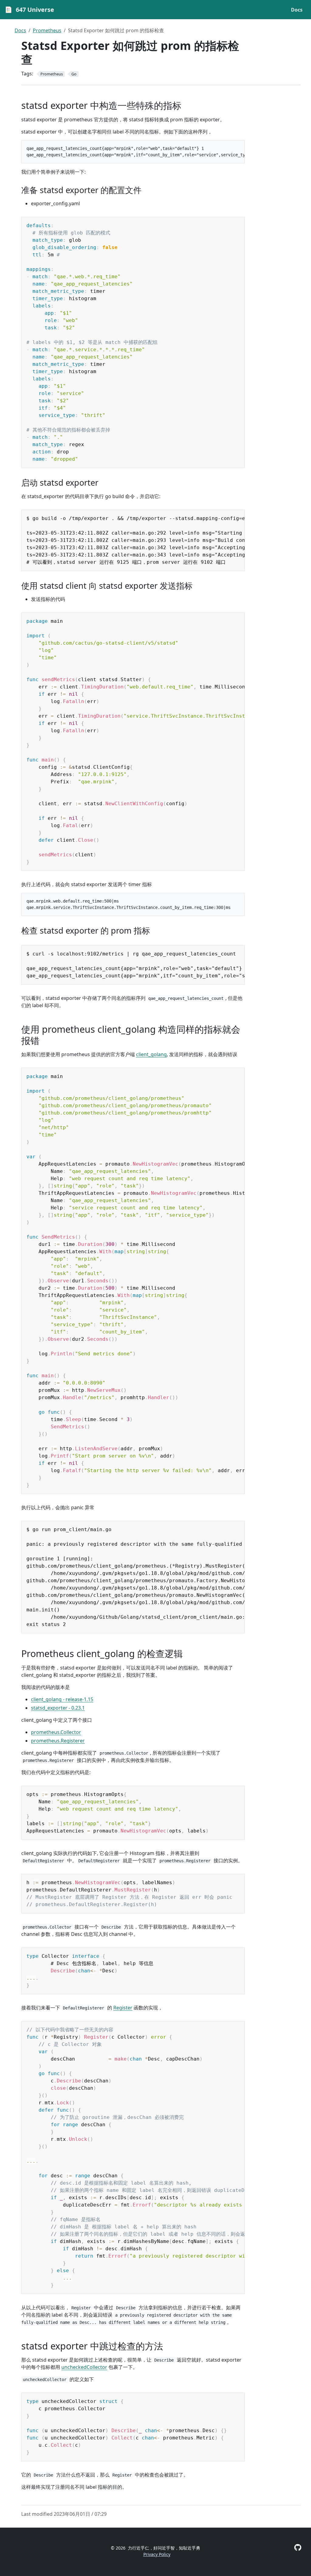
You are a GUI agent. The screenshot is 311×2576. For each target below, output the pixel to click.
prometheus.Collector (56, 1732)
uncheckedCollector (84, 2367)
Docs (20, 30)
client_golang (151, 1054)
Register (123, 2008)
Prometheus (47, 30)
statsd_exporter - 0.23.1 (58, 1708)
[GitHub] (298, 2547)
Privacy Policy (157, 2554)
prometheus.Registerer (58, 1741)
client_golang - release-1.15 (62, 1699)
